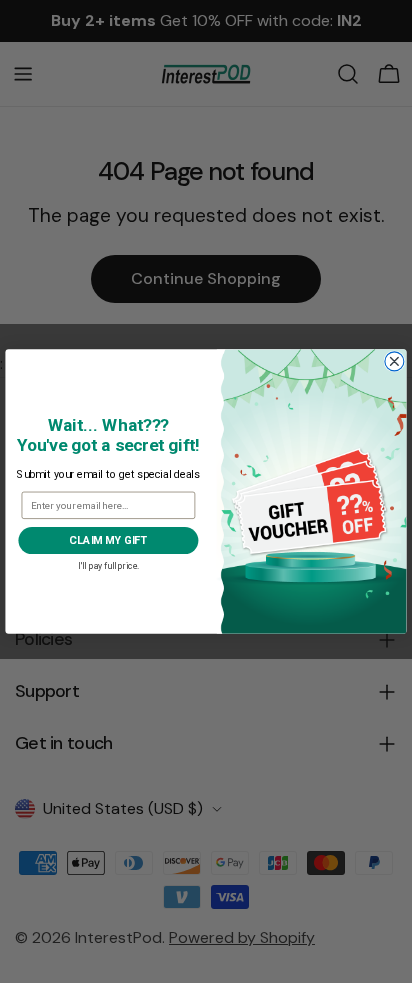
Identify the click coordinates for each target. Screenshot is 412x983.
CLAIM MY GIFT (108, 540)
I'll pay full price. (108, 564)
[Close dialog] (394, 361)
